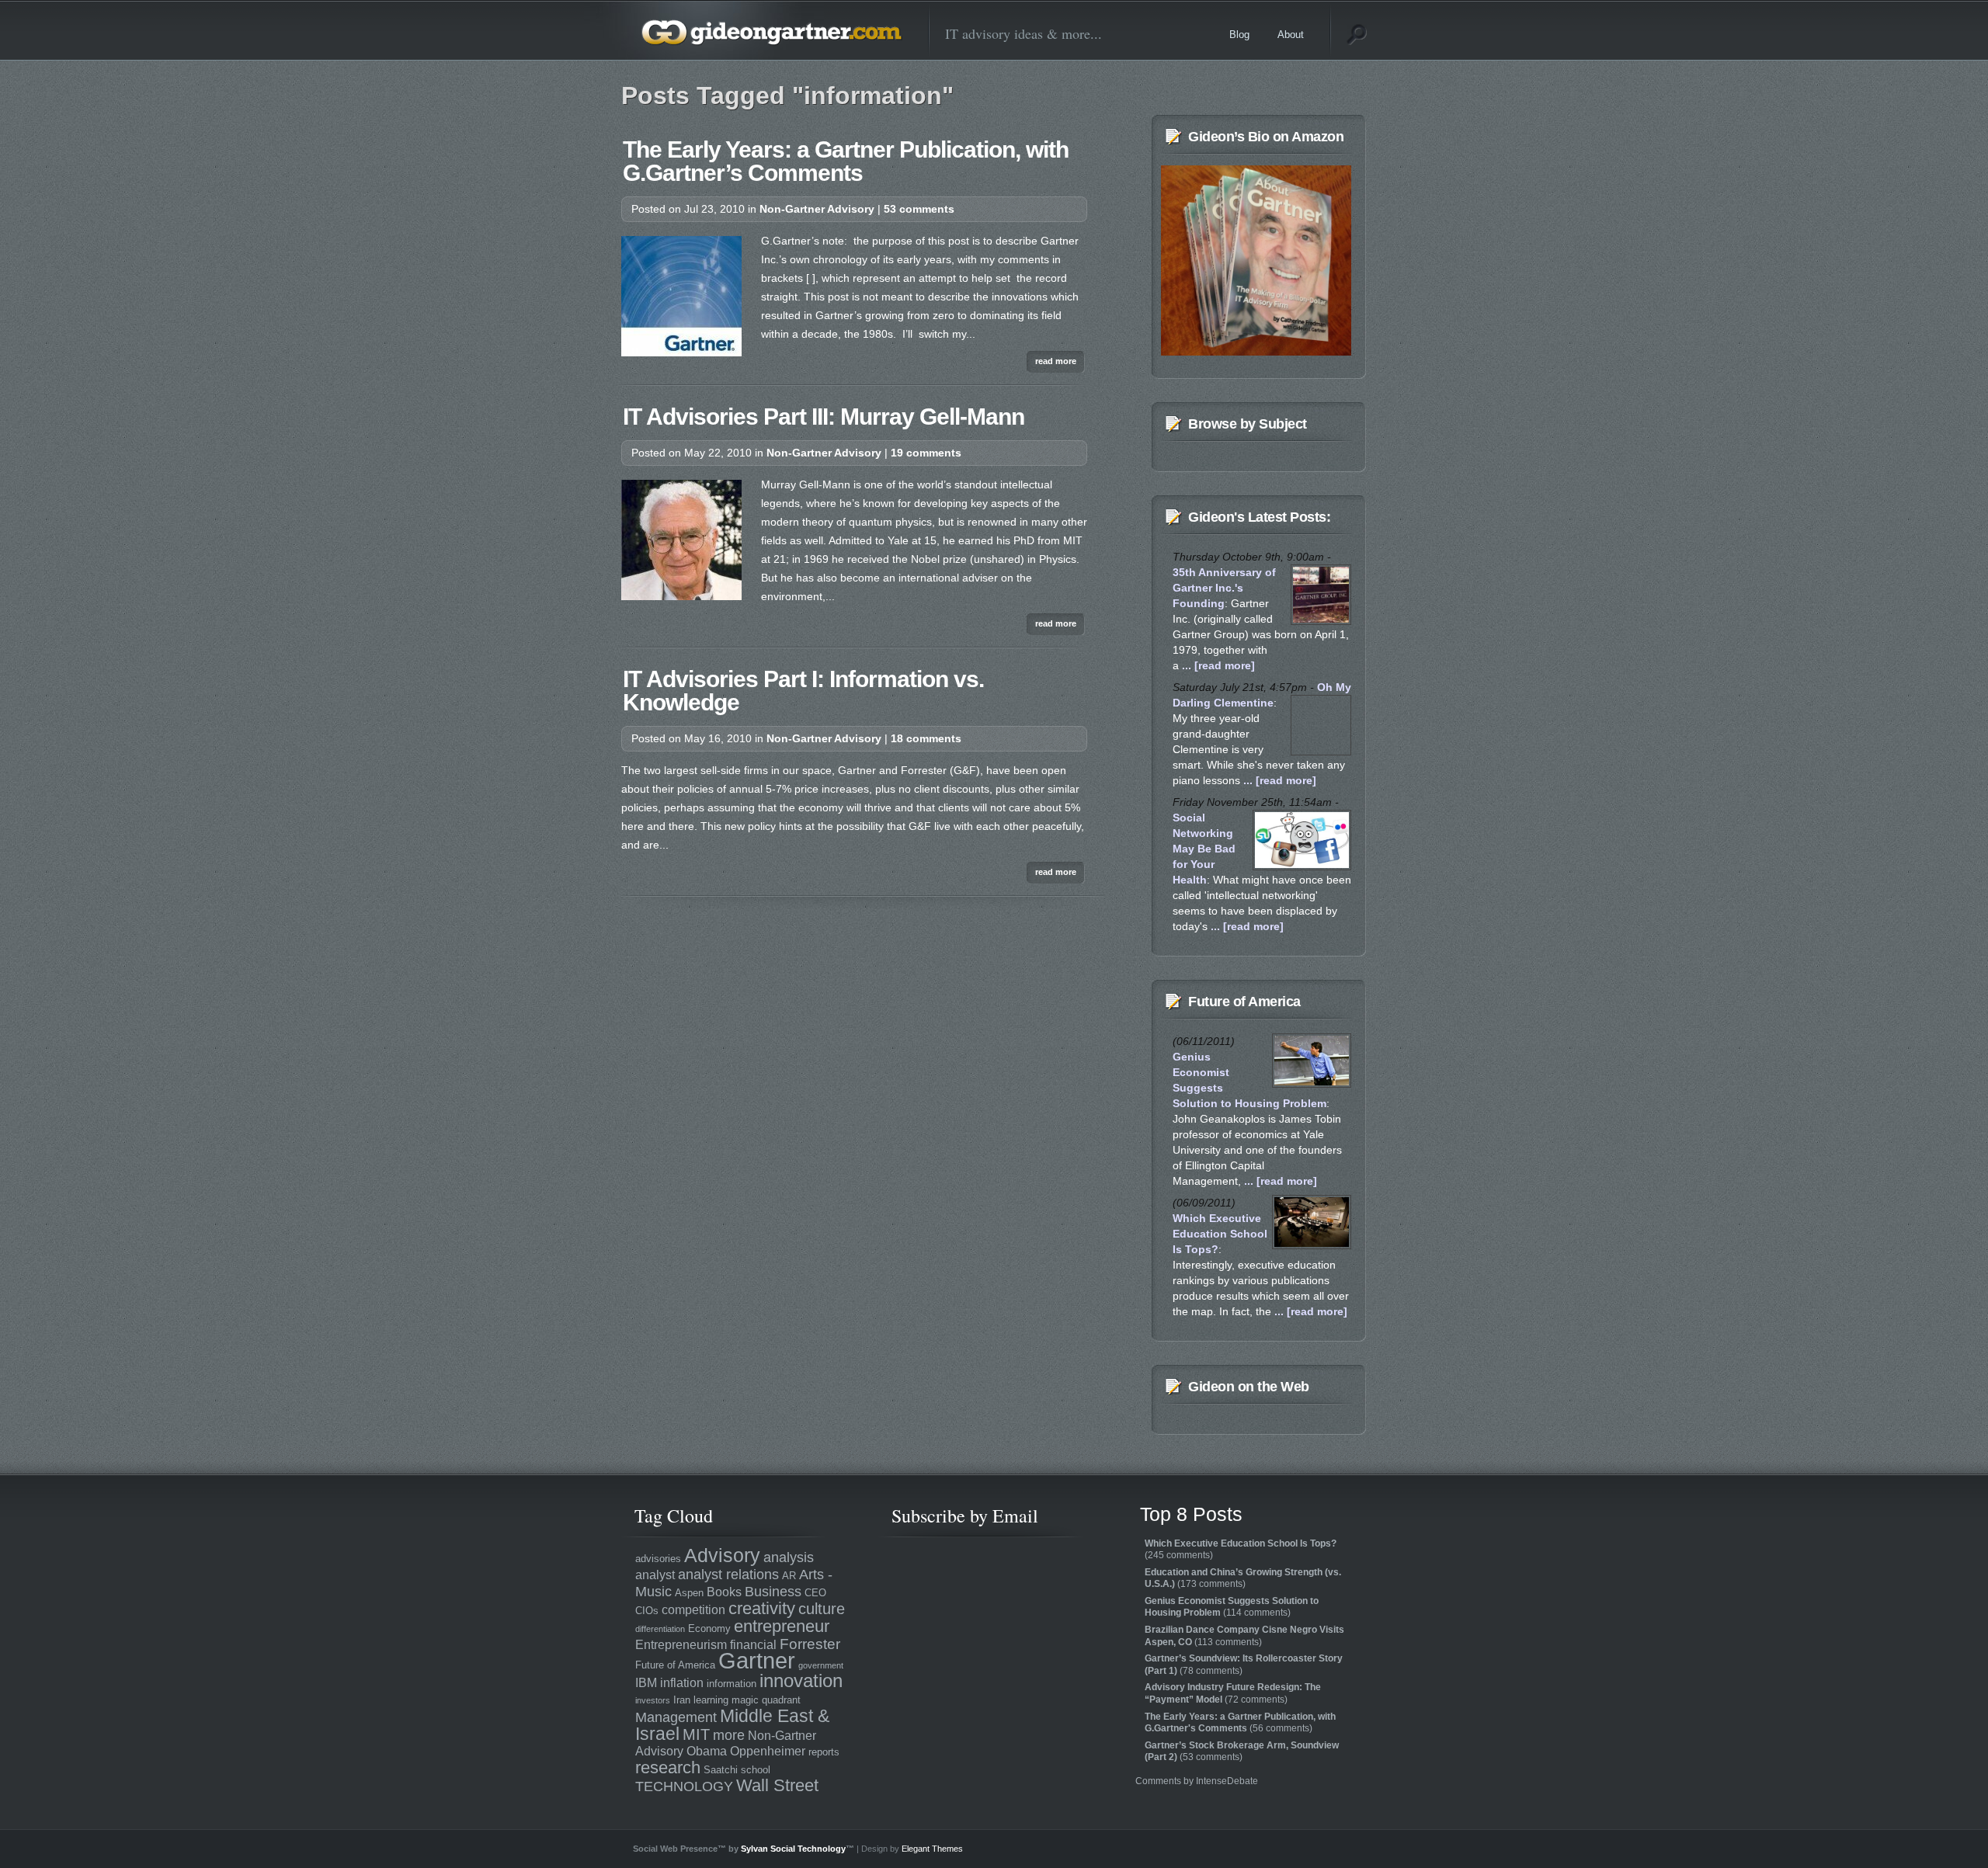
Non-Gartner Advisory (817, 209)
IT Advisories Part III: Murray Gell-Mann (824, 417)
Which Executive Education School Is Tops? (1220, 1234)
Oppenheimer (768, 1751)
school (756, 1770)
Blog (1239, 35)
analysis (789, 1557)
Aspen (689, 1593)
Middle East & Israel (732, 1725)
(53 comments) (1242, 1752)
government (821, 1665)
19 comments (926, 453)
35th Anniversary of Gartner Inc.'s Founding (1224, 588)
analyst (655, 1575)
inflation (682, 1683)
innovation (801, 1681)
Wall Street (777, 1785)
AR (789, 1576)
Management (676, 1717)
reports (824, 1752)
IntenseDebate (1227, 1781)
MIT (696, 1734)
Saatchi (721, 1770)
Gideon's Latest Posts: (1259, 517)
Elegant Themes (932, 1849)
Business (773, 1592)
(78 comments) (1244, 1665)
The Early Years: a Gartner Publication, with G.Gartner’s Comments (846, 161)
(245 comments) (1241, 1550)
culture (822, 1608)
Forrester (810, 1644)
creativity (762, 1608)
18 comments (926, 738)
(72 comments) (1233, 1693)
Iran (682, 1700)
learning (711, 1700)
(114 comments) (1232, 1607)
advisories (658, 1559)
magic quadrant (766, 1700)
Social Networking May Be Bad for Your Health (1204, 849)
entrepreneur (782, 1626)
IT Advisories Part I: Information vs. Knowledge (803, 691)
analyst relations (728, 1575)
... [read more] (1217, 665)
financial (753, 1645)
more (729, 1735)
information (732, 1684)
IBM (646, 1683)
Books (724, 1592)
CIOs (647, 1611)
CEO (815, 1593)
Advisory (722, 1555)
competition (693, 1610)
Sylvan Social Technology (793, 1849)
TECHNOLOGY (684, 1786)
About (1291, 35)
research (668, 1767)
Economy (709, 1628)
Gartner (757, 1660)
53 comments (919, 209)
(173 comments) (1243, 1578)
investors (653, 1700)
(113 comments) (1244, 1636)
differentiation (660, 1629)
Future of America (1244, 1002)
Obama (707, 1751)
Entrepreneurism (681, 1645)
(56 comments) (1240, 1723)
